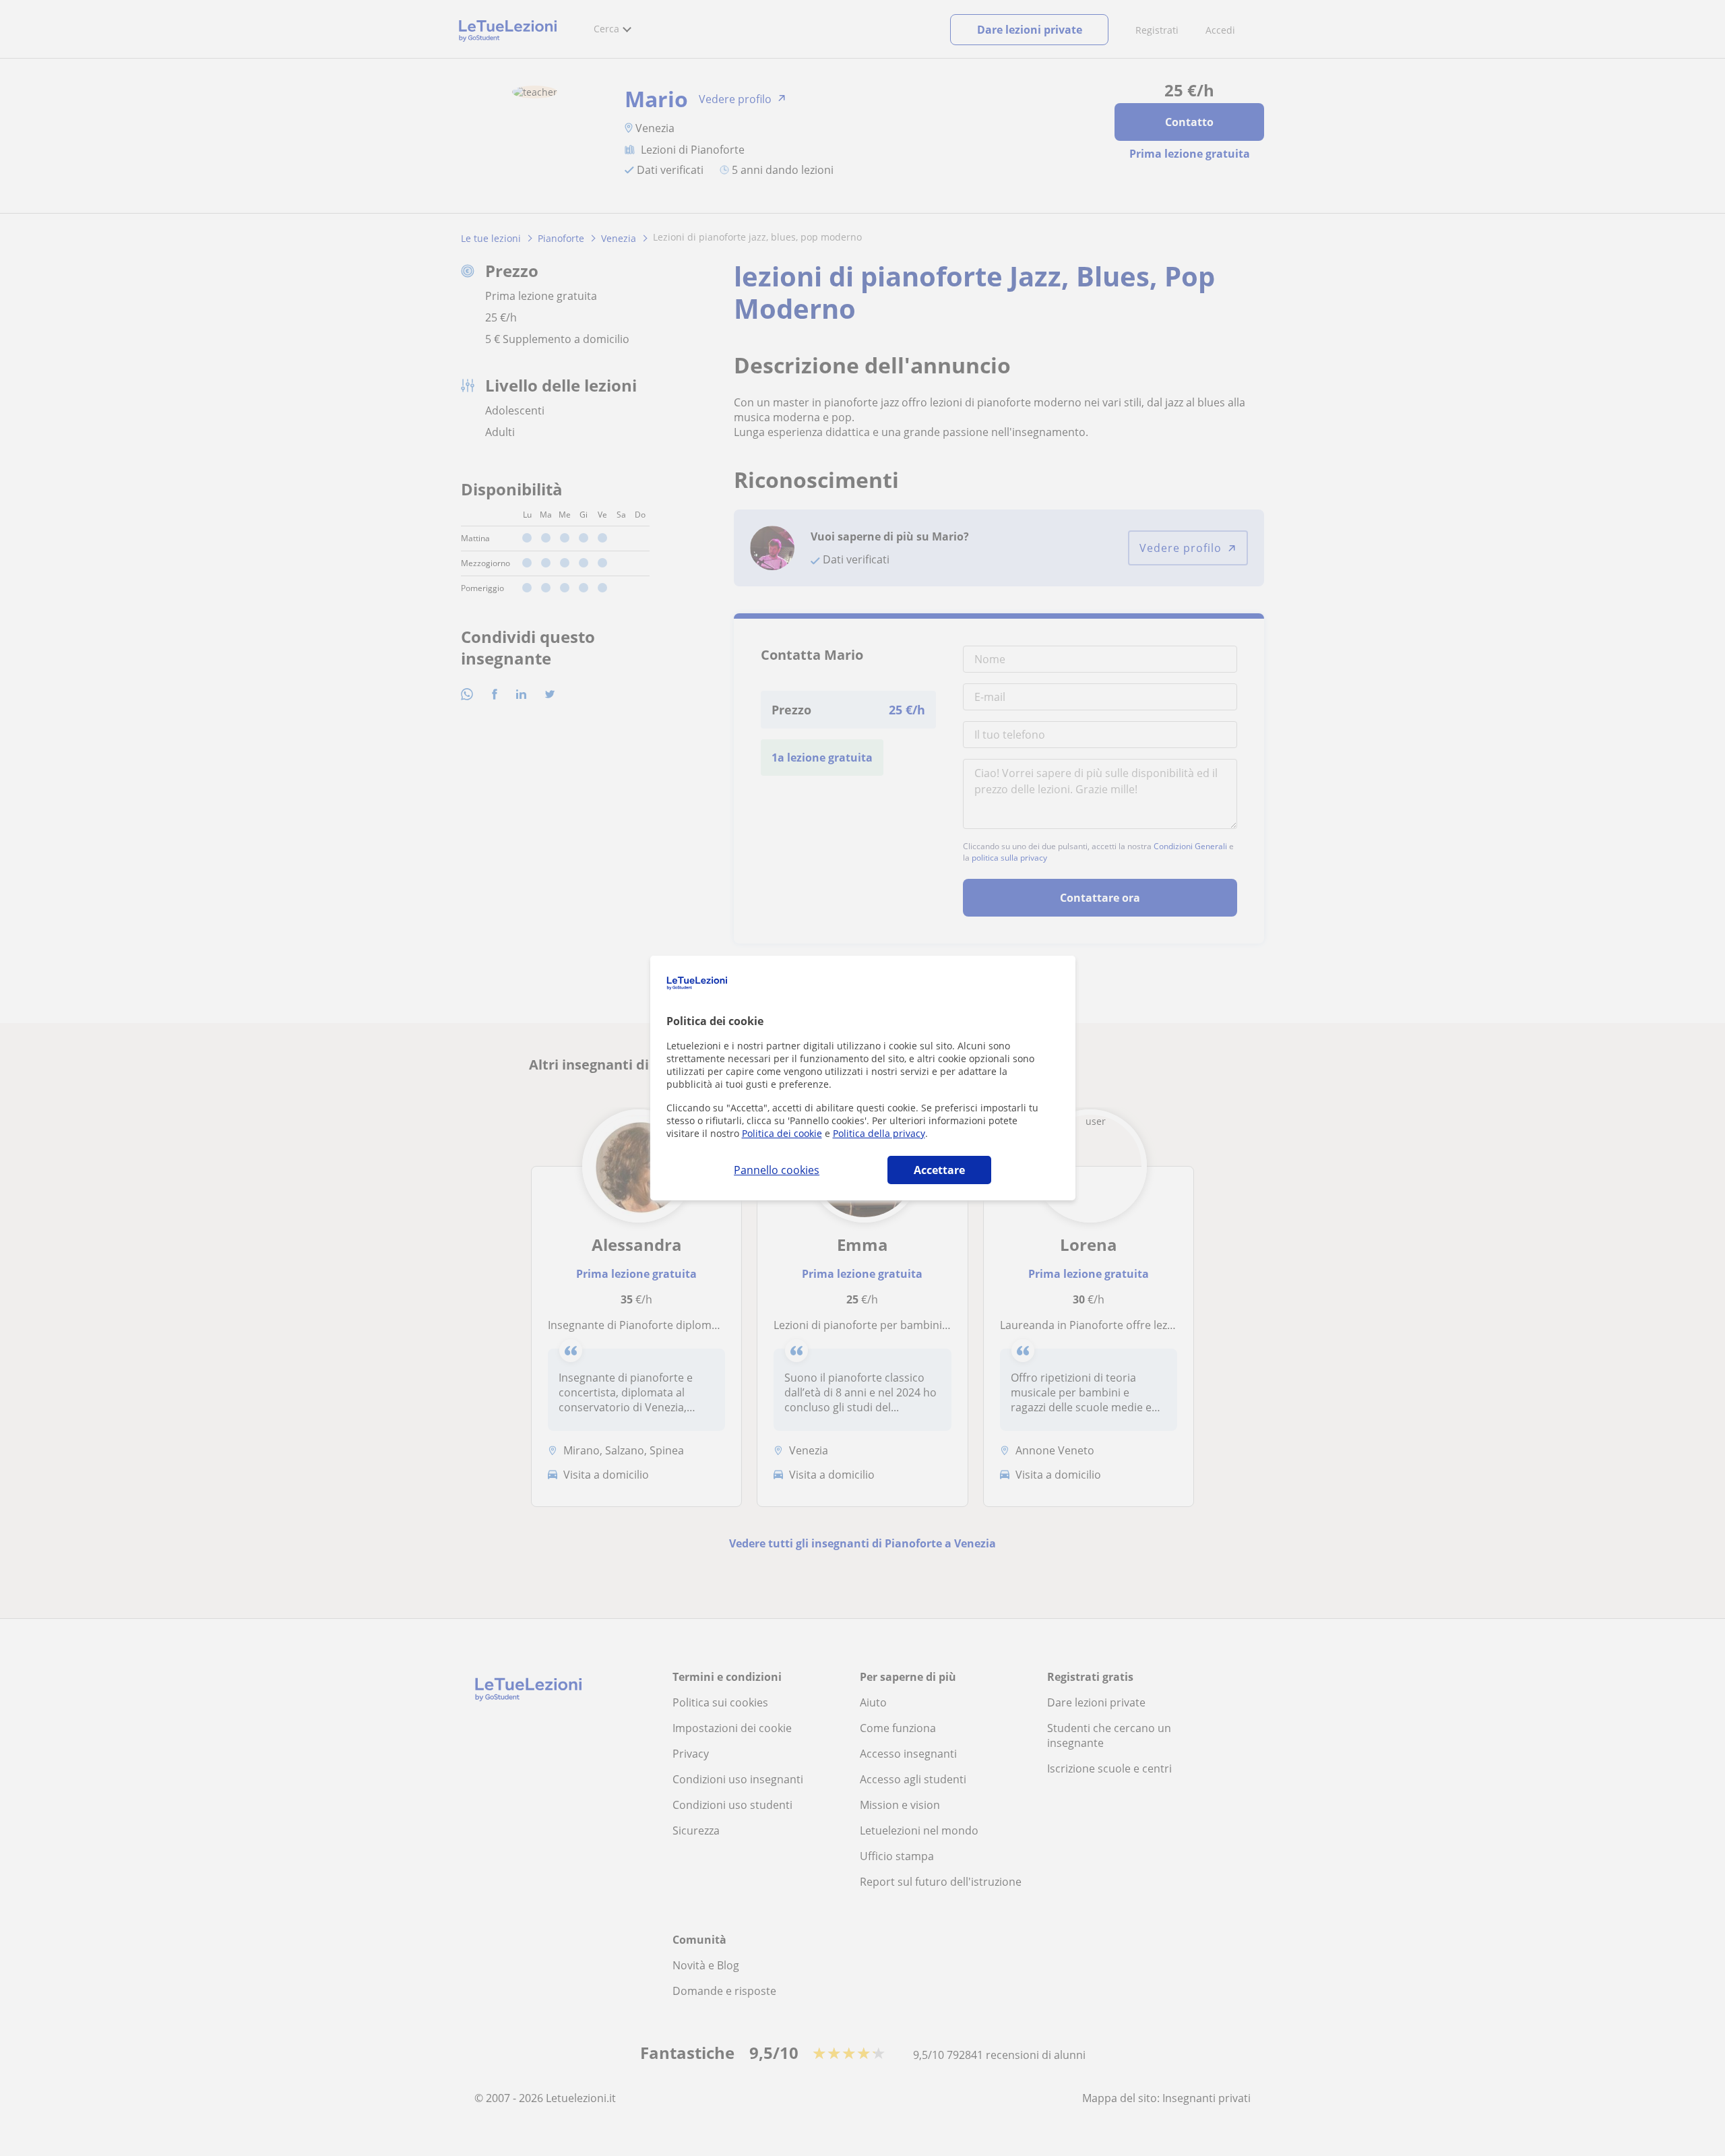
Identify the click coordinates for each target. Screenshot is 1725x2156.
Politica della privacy (879, 1133)
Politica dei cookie (782, 1133)
